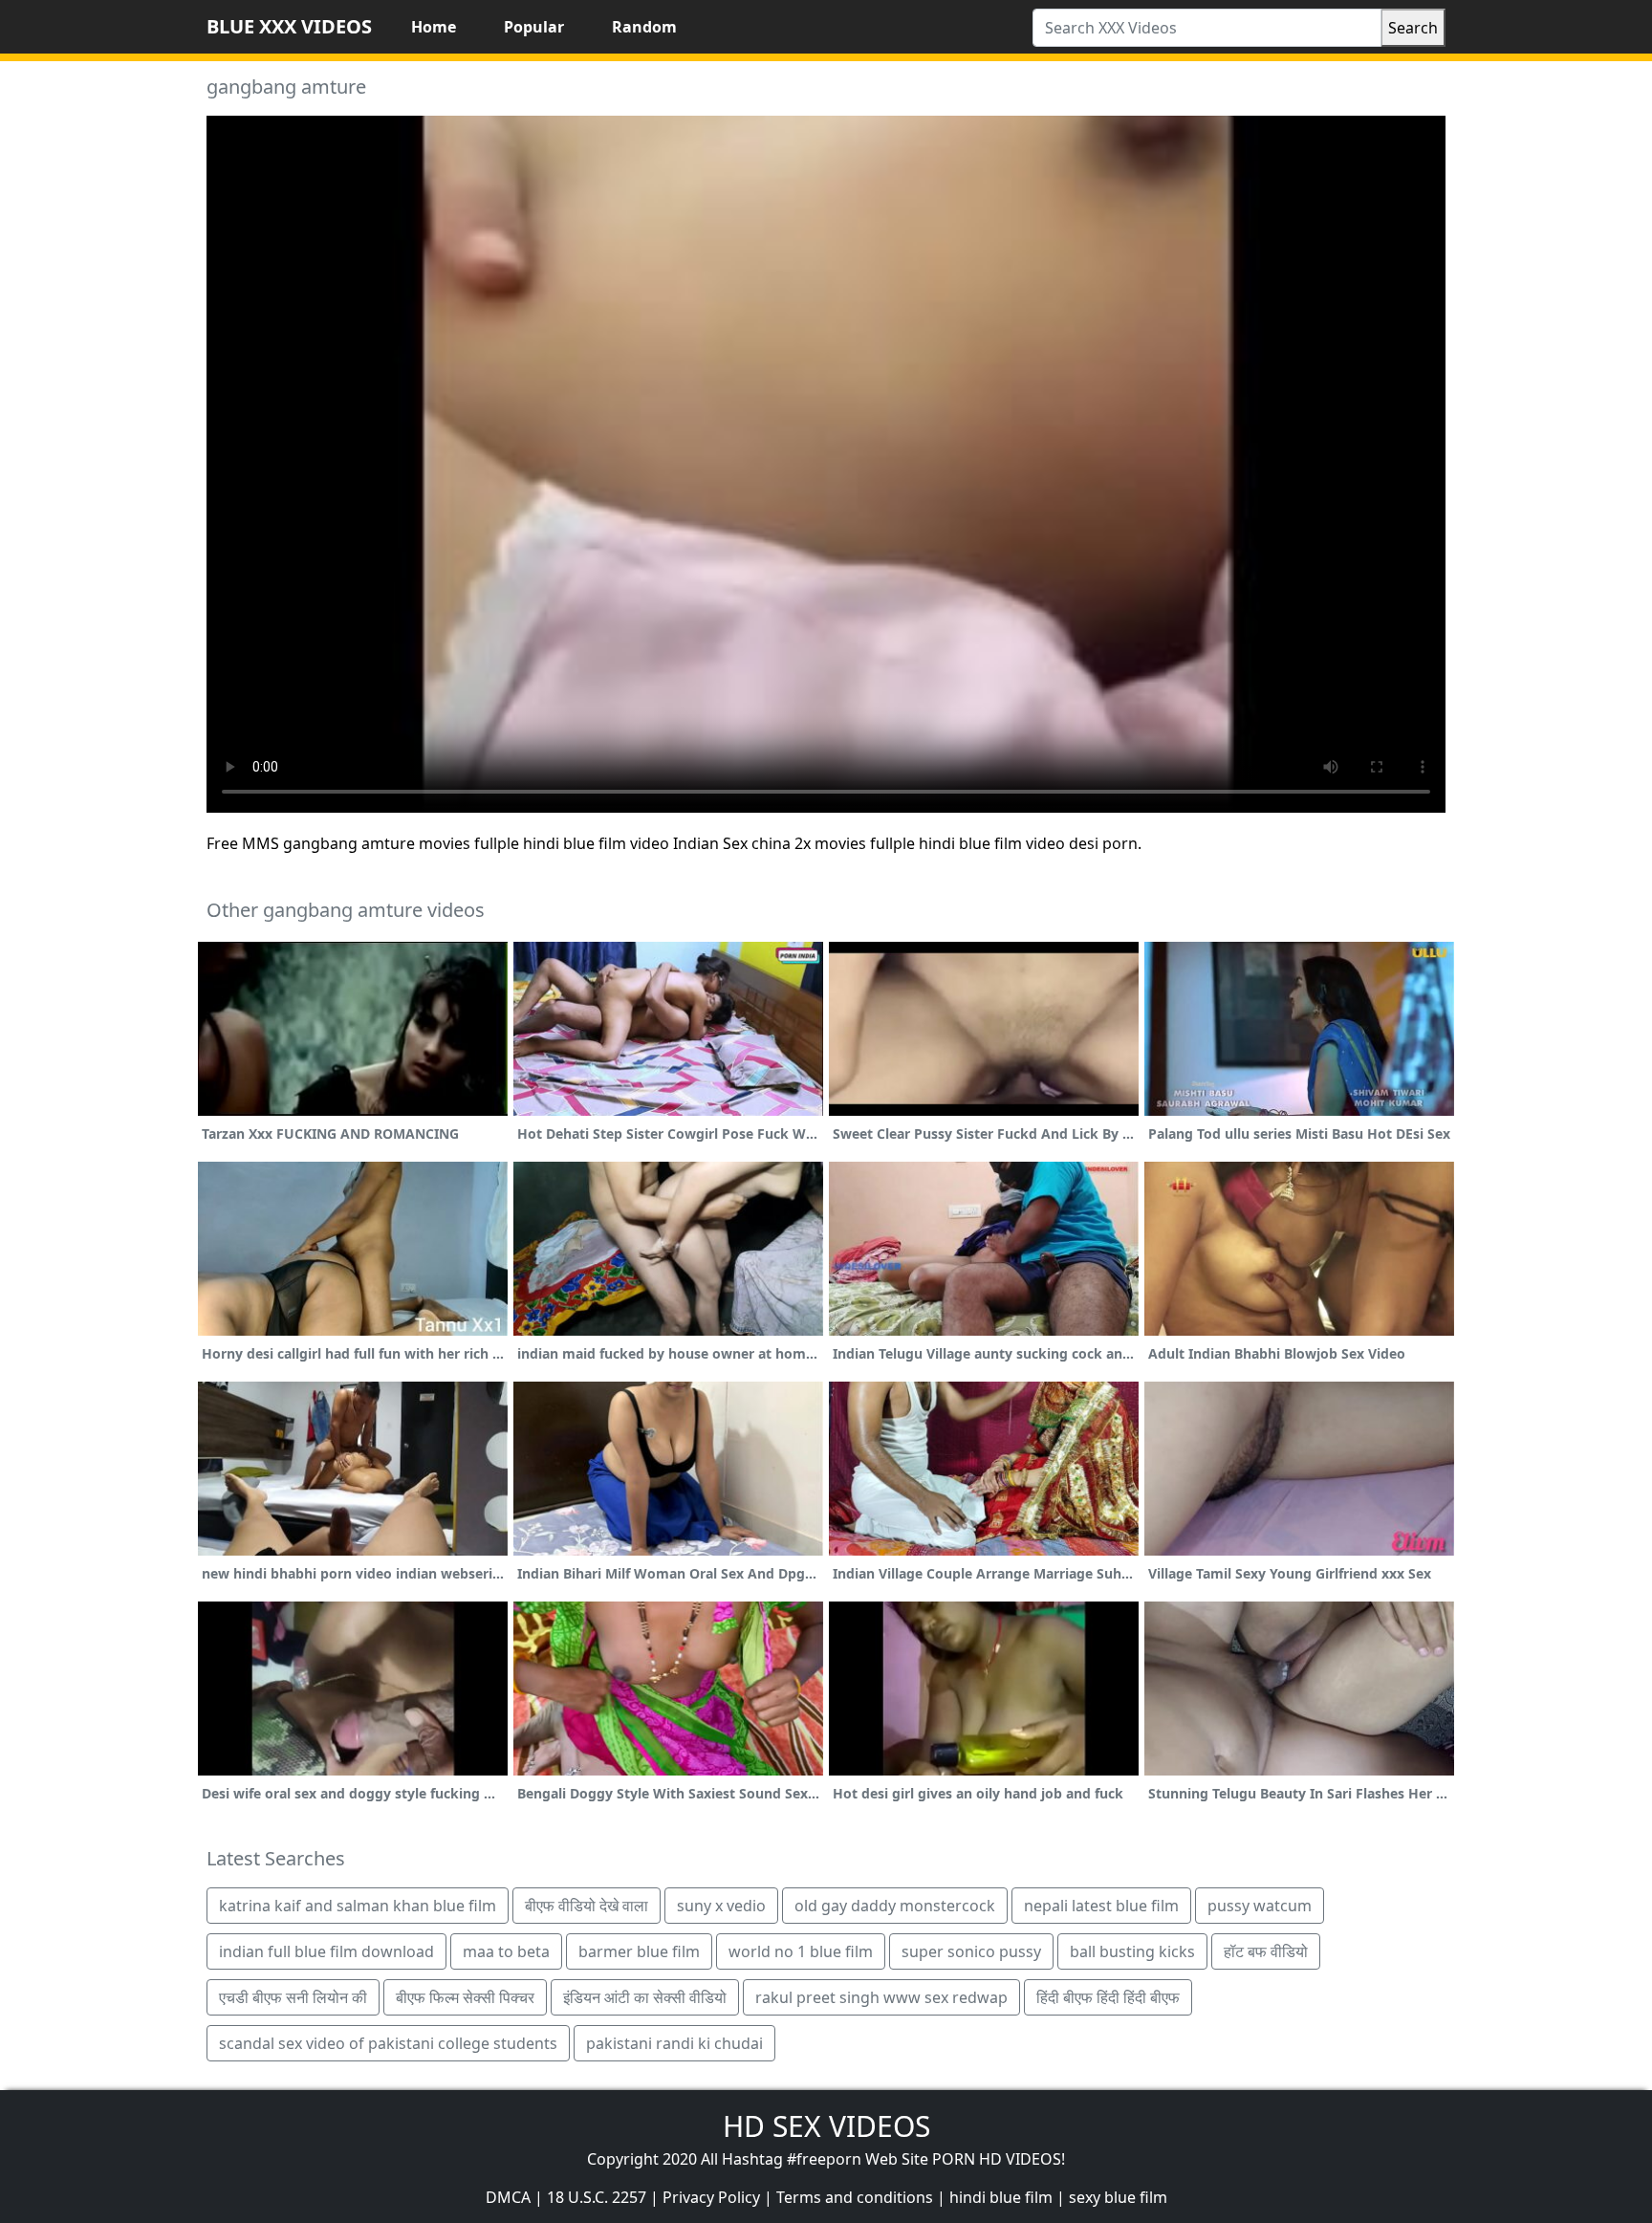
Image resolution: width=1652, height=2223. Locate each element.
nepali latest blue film (1101, 1906)
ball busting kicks (1132, 1951)
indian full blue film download (326, 1951)
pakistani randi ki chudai (674, 2043)
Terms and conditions (855, 2197)
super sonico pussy (971, 1951)
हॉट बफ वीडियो (1266, 1951)
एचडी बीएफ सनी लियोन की (293, 1997)
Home (434, 27)
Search (1413, 28)
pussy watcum (1260, 1906)
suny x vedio (721, 1906)
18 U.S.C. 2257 (597, 2197)
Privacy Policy (711, 2197)
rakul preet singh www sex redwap (881, 1997)
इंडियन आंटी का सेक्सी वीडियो (645, 1997)
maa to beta (506, 1951)
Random (644, 27)
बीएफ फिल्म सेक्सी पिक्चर (465, 1997)
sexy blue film (1118, 2197)
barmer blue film (639, 1951)
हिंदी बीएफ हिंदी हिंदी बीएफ (1108, 1997)
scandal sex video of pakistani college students (388, 2043)
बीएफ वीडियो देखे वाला (587, 1906)
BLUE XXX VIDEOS (289, 26)
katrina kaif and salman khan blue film (358, 1906)
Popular (534, 27)
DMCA (508, 2197)
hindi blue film (1001, 2197)
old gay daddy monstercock (895, 1906)
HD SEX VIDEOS (826, 2126)
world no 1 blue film (801, 1951)
